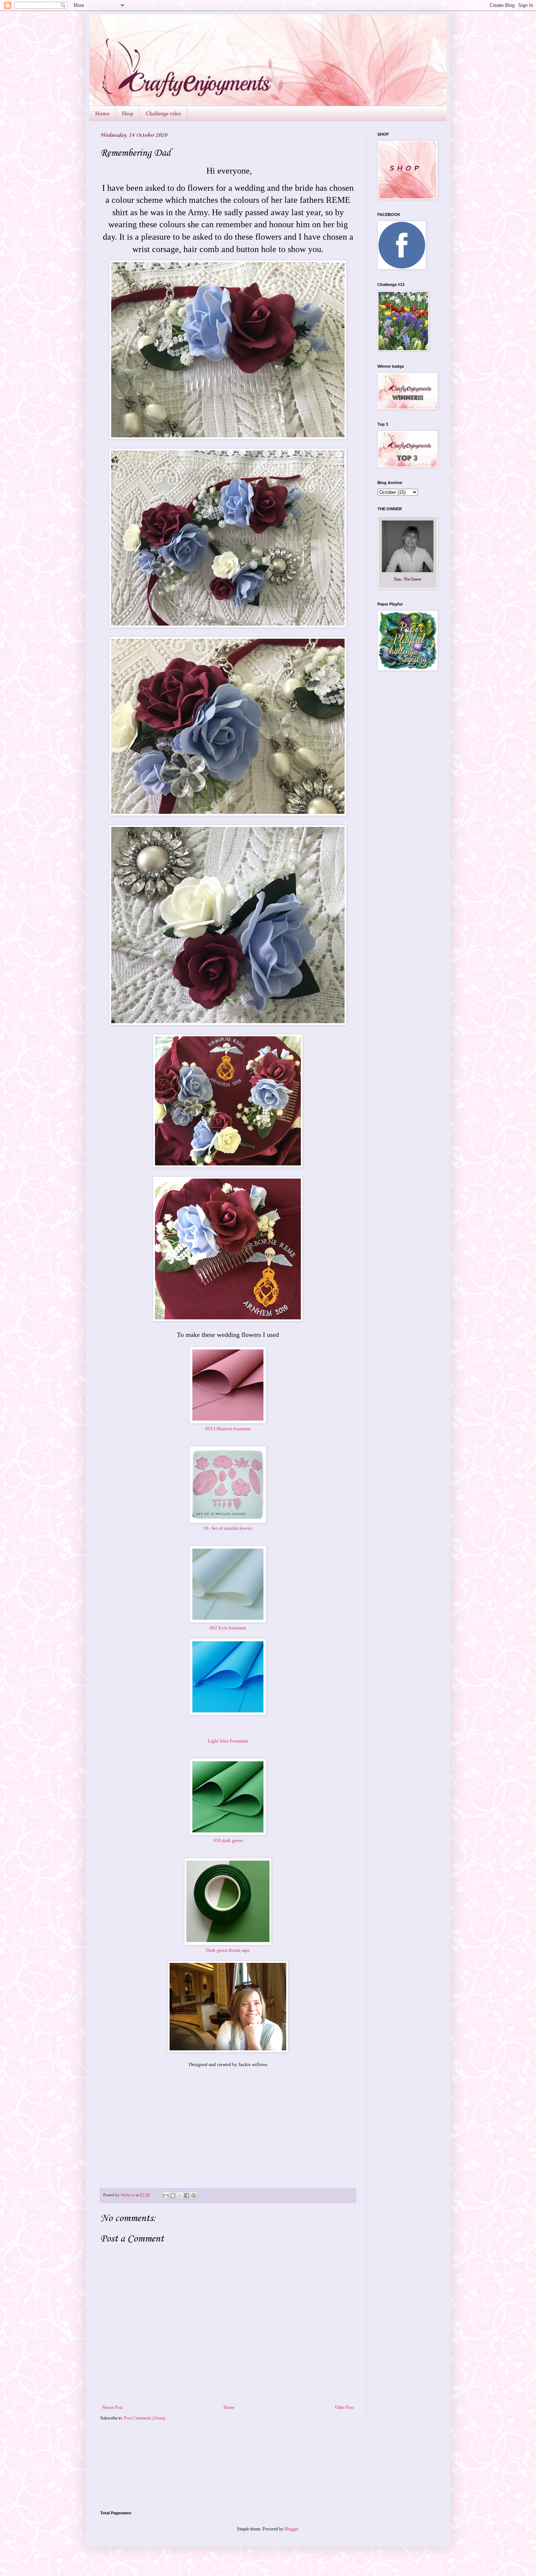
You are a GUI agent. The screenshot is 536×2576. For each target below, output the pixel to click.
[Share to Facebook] (187, 2196)
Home (102, 114)
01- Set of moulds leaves (228, 1528)
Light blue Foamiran (228, 1741)
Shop (128, 114)
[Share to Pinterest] (194, 2196)
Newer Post (112, 2407)
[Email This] (166, 2196)
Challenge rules (164, 114)
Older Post (344, 2407)
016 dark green (228, 1840)
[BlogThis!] (173, 2196)
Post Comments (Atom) (145, 2418)
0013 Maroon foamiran (228, 1429)
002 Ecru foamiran (228, 1628)
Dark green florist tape (228, 1950)
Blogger (291, 2529)
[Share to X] (180, 2196)
